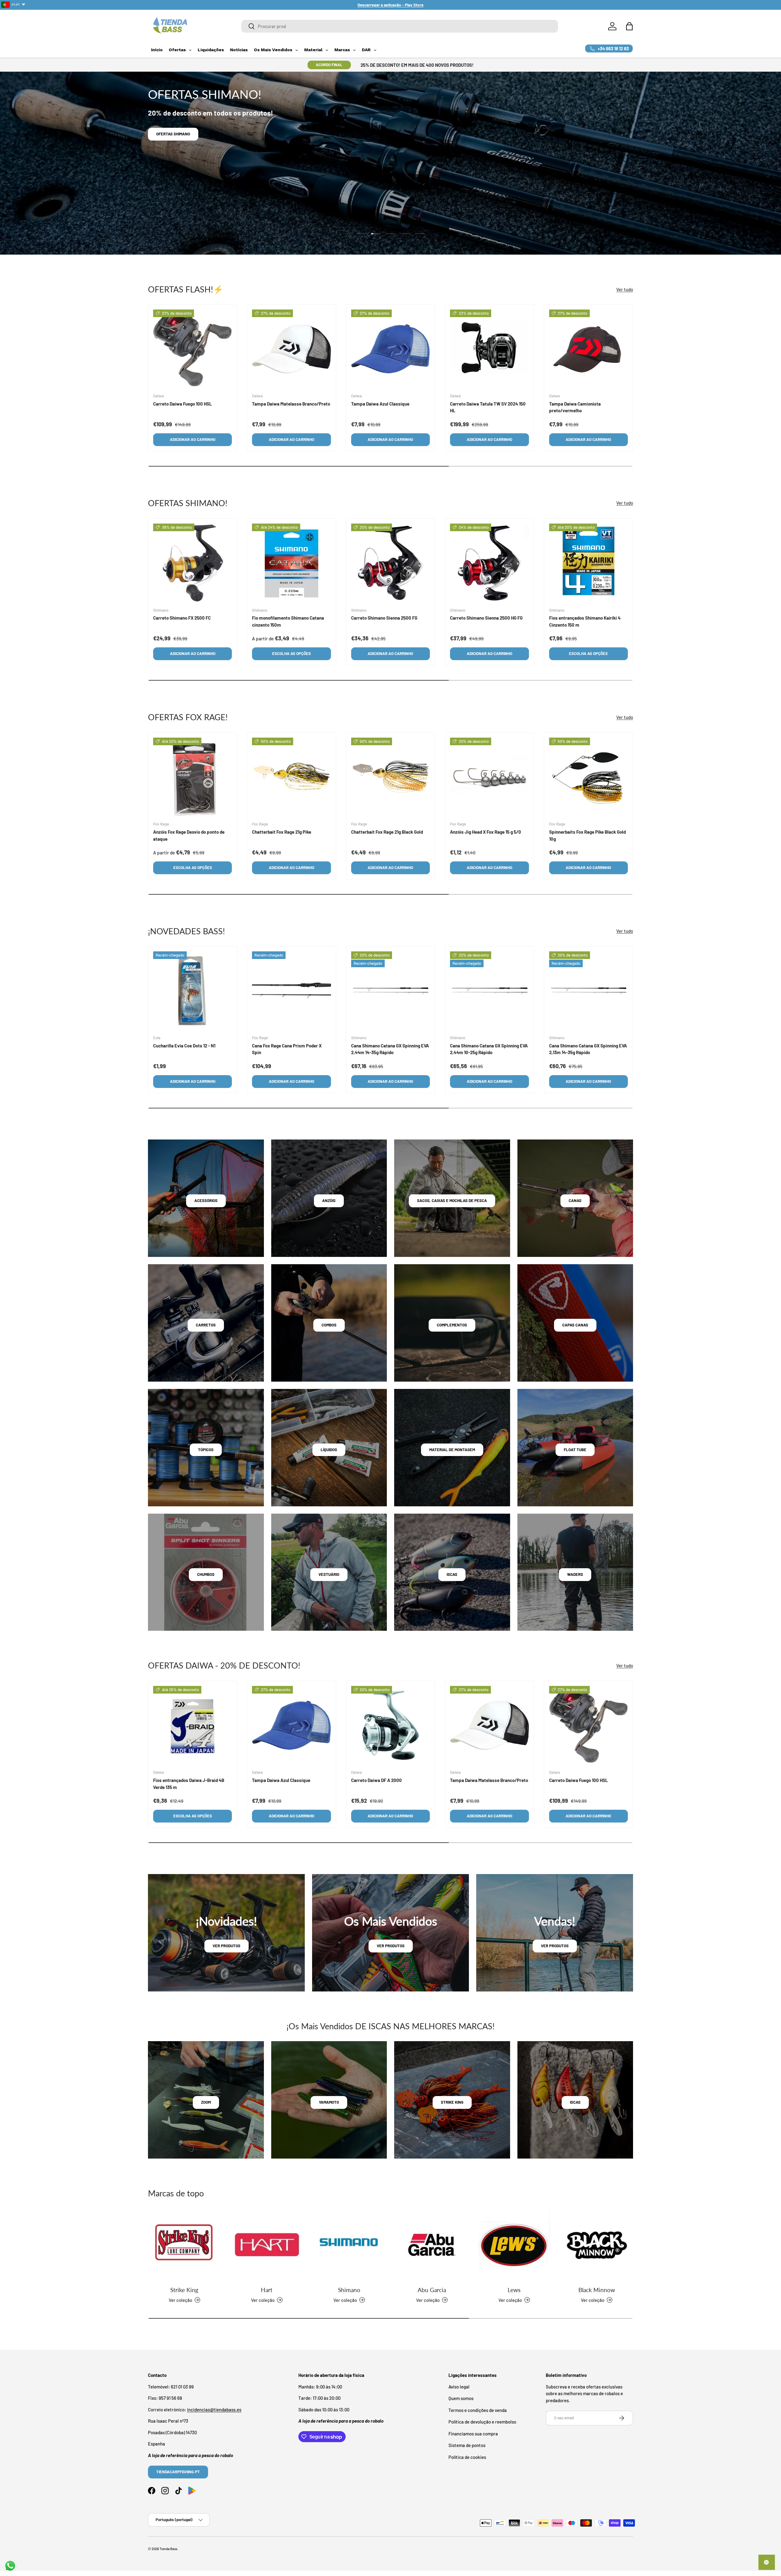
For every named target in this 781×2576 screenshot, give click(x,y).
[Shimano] (349, 2245)
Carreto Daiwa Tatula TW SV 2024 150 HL (488, 407)
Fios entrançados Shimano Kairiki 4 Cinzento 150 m (585, 621)
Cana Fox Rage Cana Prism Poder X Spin (287, 1049)
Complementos (452, 1325)
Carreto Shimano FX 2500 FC (182, 618)
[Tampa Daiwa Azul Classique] (390, 349)
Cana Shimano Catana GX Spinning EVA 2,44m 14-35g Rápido (390, 1049)
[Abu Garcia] (432, 2245)
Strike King (184, 2290)
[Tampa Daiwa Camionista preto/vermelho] (588, 349)
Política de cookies (467, 2457)
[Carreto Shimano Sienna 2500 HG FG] (489, 563)
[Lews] (514, 2245)
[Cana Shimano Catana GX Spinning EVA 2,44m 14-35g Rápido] (390, 991)
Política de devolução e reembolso (482, 2422)
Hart (267, 2290)
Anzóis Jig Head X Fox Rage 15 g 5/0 (486, 832)
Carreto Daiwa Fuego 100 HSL (183, 404)
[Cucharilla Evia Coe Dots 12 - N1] (193, 991)
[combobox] (400, 26)
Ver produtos (227, 1946)
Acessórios (206, 1200)
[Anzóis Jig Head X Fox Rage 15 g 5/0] (489, 777)
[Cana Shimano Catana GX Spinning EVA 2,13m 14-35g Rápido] (588, 991)
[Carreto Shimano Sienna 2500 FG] (390, 563)
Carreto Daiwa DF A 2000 (376, 1780)
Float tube (575, 1450)
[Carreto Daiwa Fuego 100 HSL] (193, 349)
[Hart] (267, 2245)
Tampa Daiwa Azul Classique (380, 404)
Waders (575, 1574)
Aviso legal (459, 2387)
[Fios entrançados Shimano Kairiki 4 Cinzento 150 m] (588, 563)
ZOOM (206, 2102)
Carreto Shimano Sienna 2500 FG (384, 618)
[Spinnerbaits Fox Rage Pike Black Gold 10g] (588, 777)
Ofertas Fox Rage (174, 134)
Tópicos (206, 1450)
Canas (575, 1200)
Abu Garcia (432, 2290)
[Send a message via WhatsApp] (10, 2566)
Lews (514, 2290)
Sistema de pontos (467, 2445)
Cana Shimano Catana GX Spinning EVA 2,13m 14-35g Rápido (588, 1049)
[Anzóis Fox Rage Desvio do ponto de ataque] (193, 777)
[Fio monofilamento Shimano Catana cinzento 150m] (291, 563)
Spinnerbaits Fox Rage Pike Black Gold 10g (587, 835)
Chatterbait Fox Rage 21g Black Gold (387, 832)
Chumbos (206, 1574)
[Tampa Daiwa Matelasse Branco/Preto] (291, 349)
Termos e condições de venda (478, 2410)
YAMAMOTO (329, 2102)
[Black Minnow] (597, 2245)
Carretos (206, 1325)
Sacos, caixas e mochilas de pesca (452, 1200)
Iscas (452, 1574)
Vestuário (329, 1574)
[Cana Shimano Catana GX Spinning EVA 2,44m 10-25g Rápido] (489, 991)
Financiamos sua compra (473, 2434)
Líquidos (329, 1450)
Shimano (349, 2290)
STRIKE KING (452, 2102)
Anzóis (329, 1200)
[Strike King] (184, 2245)
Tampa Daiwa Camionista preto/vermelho (575, 407)
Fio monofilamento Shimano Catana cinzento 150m (288, 621)
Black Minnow (597, 2290)
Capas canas (575, 1325)
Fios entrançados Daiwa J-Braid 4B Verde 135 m (189, 1784)
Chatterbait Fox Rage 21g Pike (282, 832)
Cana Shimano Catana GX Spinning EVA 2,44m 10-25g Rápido (489, 1049)
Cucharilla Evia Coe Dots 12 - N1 (184, 1046)
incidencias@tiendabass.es (214, 2410)
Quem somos (461, 2398)
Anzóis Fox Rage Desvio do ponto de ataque (189, 835)
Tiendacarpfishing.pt (178, 2472)
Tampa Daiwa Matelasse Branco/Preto (291, 404)
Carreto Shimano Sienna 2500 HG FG (486, 618)
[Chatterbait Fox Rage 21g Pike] (291, 777)
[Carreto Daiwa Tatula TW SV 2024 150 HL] (489, 349)
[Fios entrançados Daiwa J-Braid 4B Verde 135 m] (193, 1725)
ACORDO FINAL (329, 65)
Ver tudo (625, 289)
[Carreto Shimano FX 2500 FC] (193, 563)
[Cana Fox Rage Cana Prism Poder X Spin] (291, 991)
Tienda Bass (168, 2549)
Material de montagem (452, 1450)
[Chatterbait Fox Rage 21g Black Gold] (390, 777)
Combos (329, 1325)
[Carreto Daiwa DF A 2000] (390, 1725)
